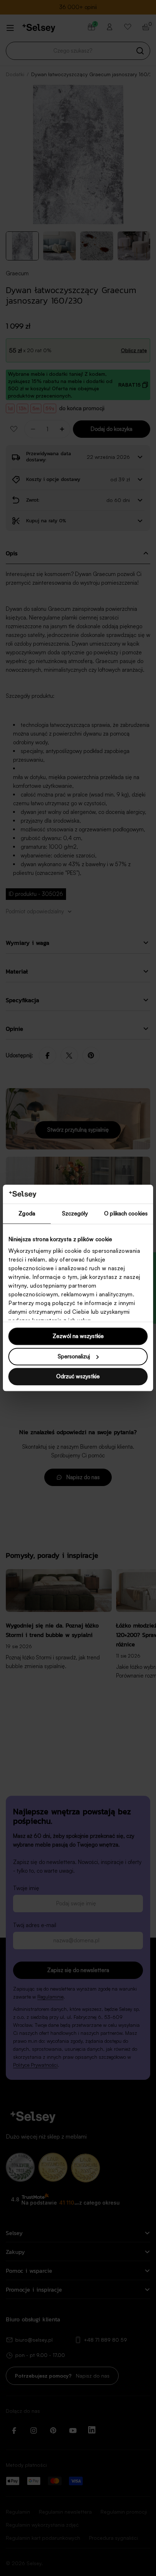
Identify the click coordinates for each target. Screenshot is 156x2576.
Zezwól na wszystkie (78, 1336)
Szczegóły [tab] (75, 1214)
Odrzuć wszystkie (78, 1377)
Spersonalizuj (74, 1356)
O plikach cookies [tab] (126, 1214)
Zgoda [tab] (27, 1214)
